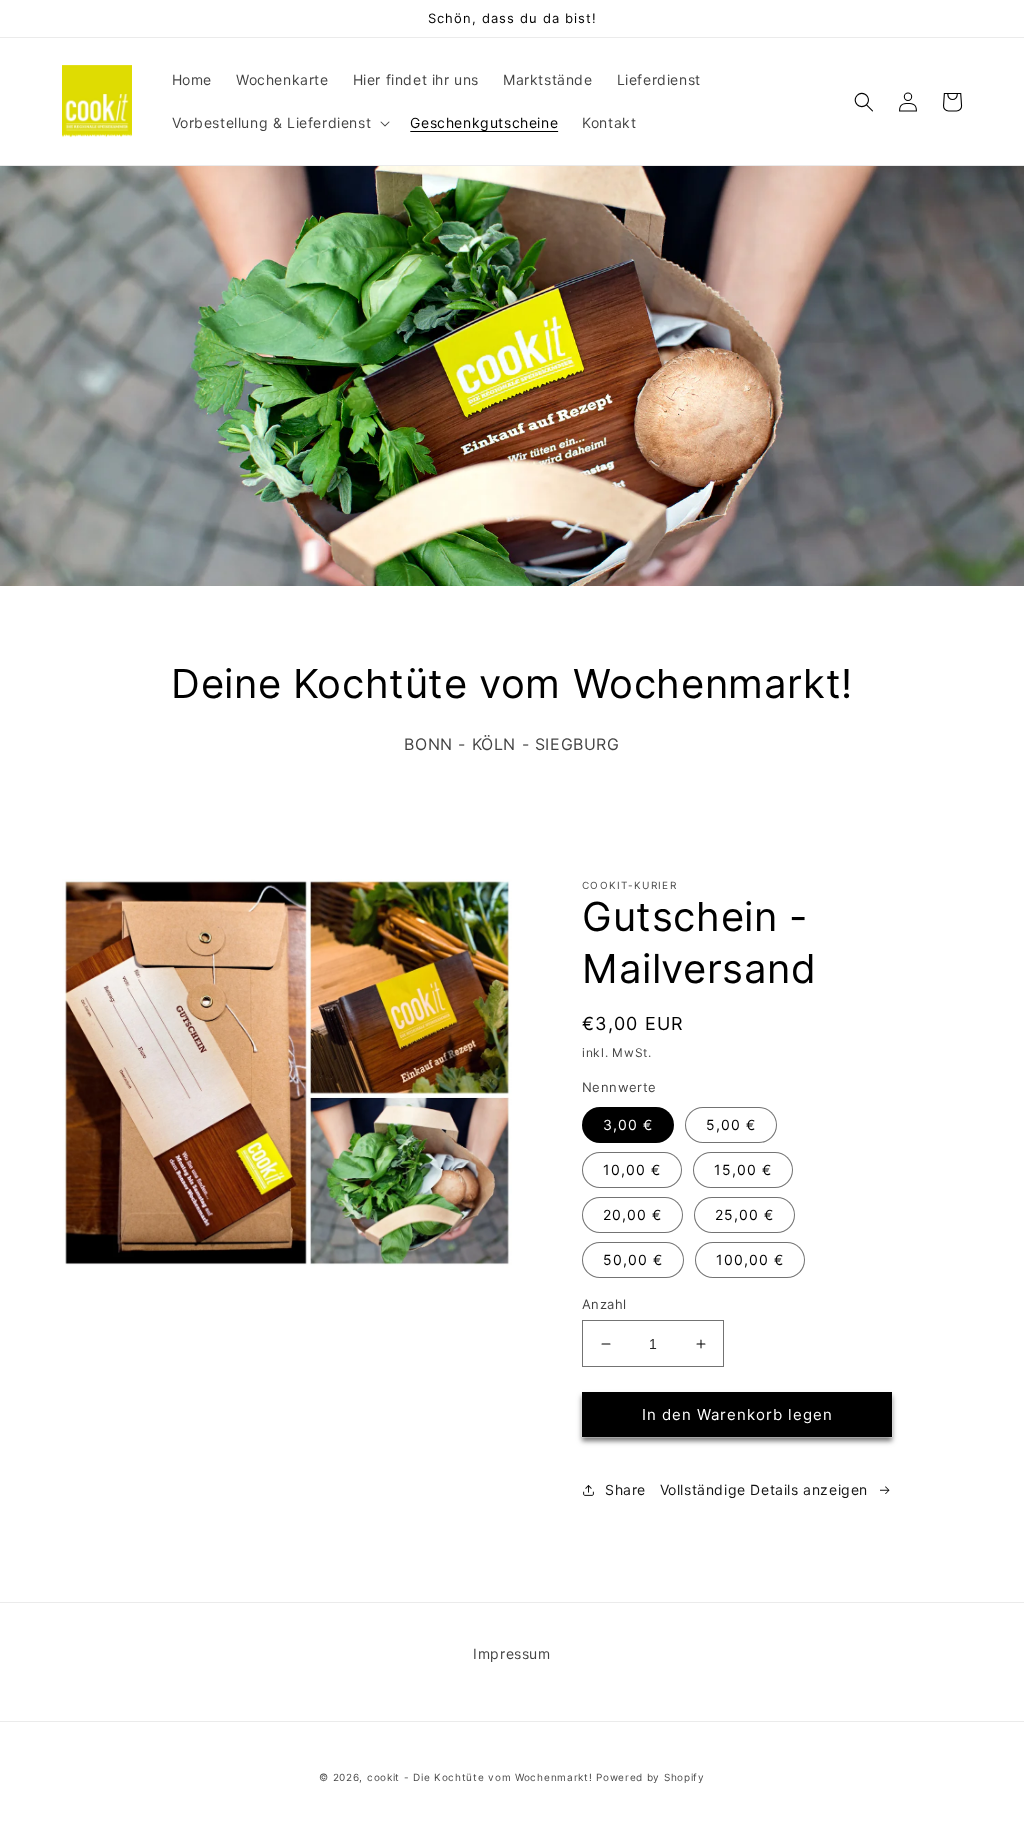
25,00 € (744, 1214)
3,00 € (628, 1124)
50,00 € (633, 1259)
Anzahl (604, 1304)
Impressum (511, 1653)
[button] (279, 123)
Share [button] (625, 1489)
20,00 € (632, 1214)
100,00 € (750, 1259)
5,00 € (731, 1124)
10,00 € (632, 1169)
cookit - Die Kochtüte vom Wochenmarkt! (480, 1777)
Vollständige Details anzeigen (764, 1489)
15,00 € (743, 1169)
